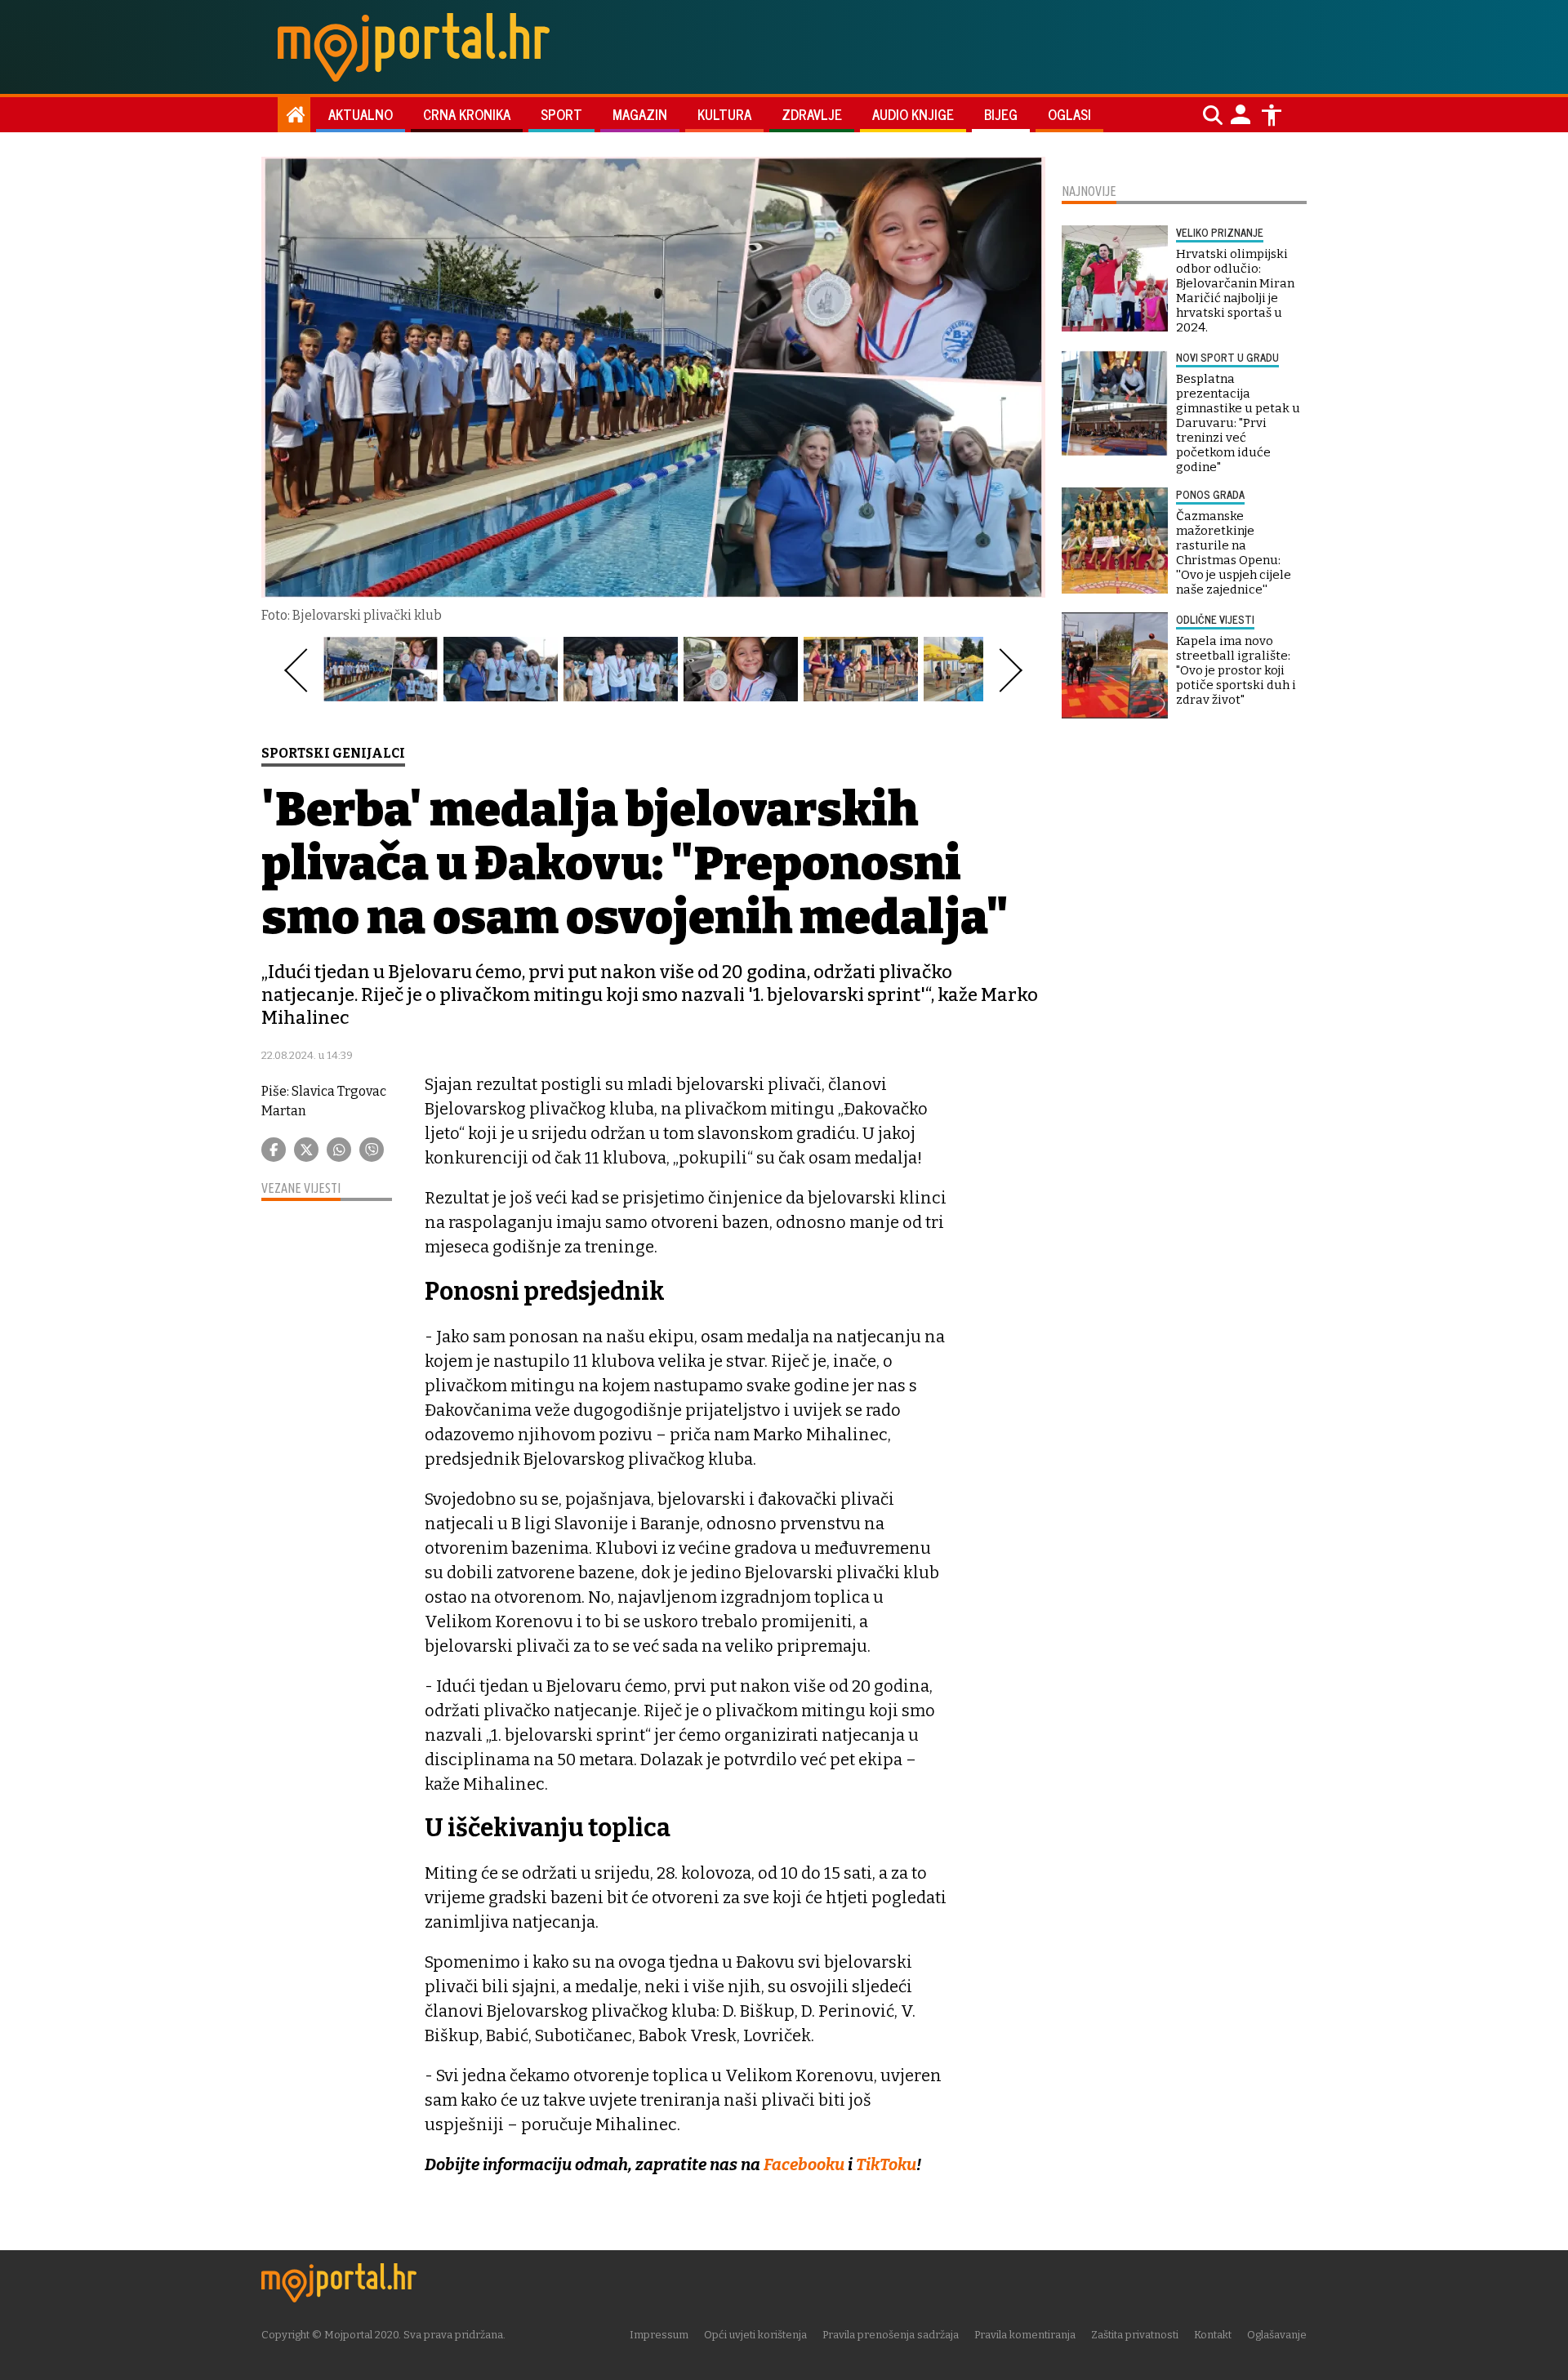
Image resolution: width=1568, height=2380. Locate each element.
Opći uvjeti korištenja (755, 2335)
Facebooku (806, 2164)
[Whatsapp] (339, 1150)
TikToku (886, 2164)
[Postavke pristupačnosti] (1272, 115)
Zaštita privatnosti (1135, 2335)
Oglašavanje (1277, 2335)
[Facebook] (274, 1150)
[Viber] (372, 1150)
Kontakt (1213, 2335)
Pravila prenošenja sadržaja (891, 2335)
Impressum (659, 2335)
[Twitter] (306, 1150)
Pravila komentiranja (1025, 2335)
